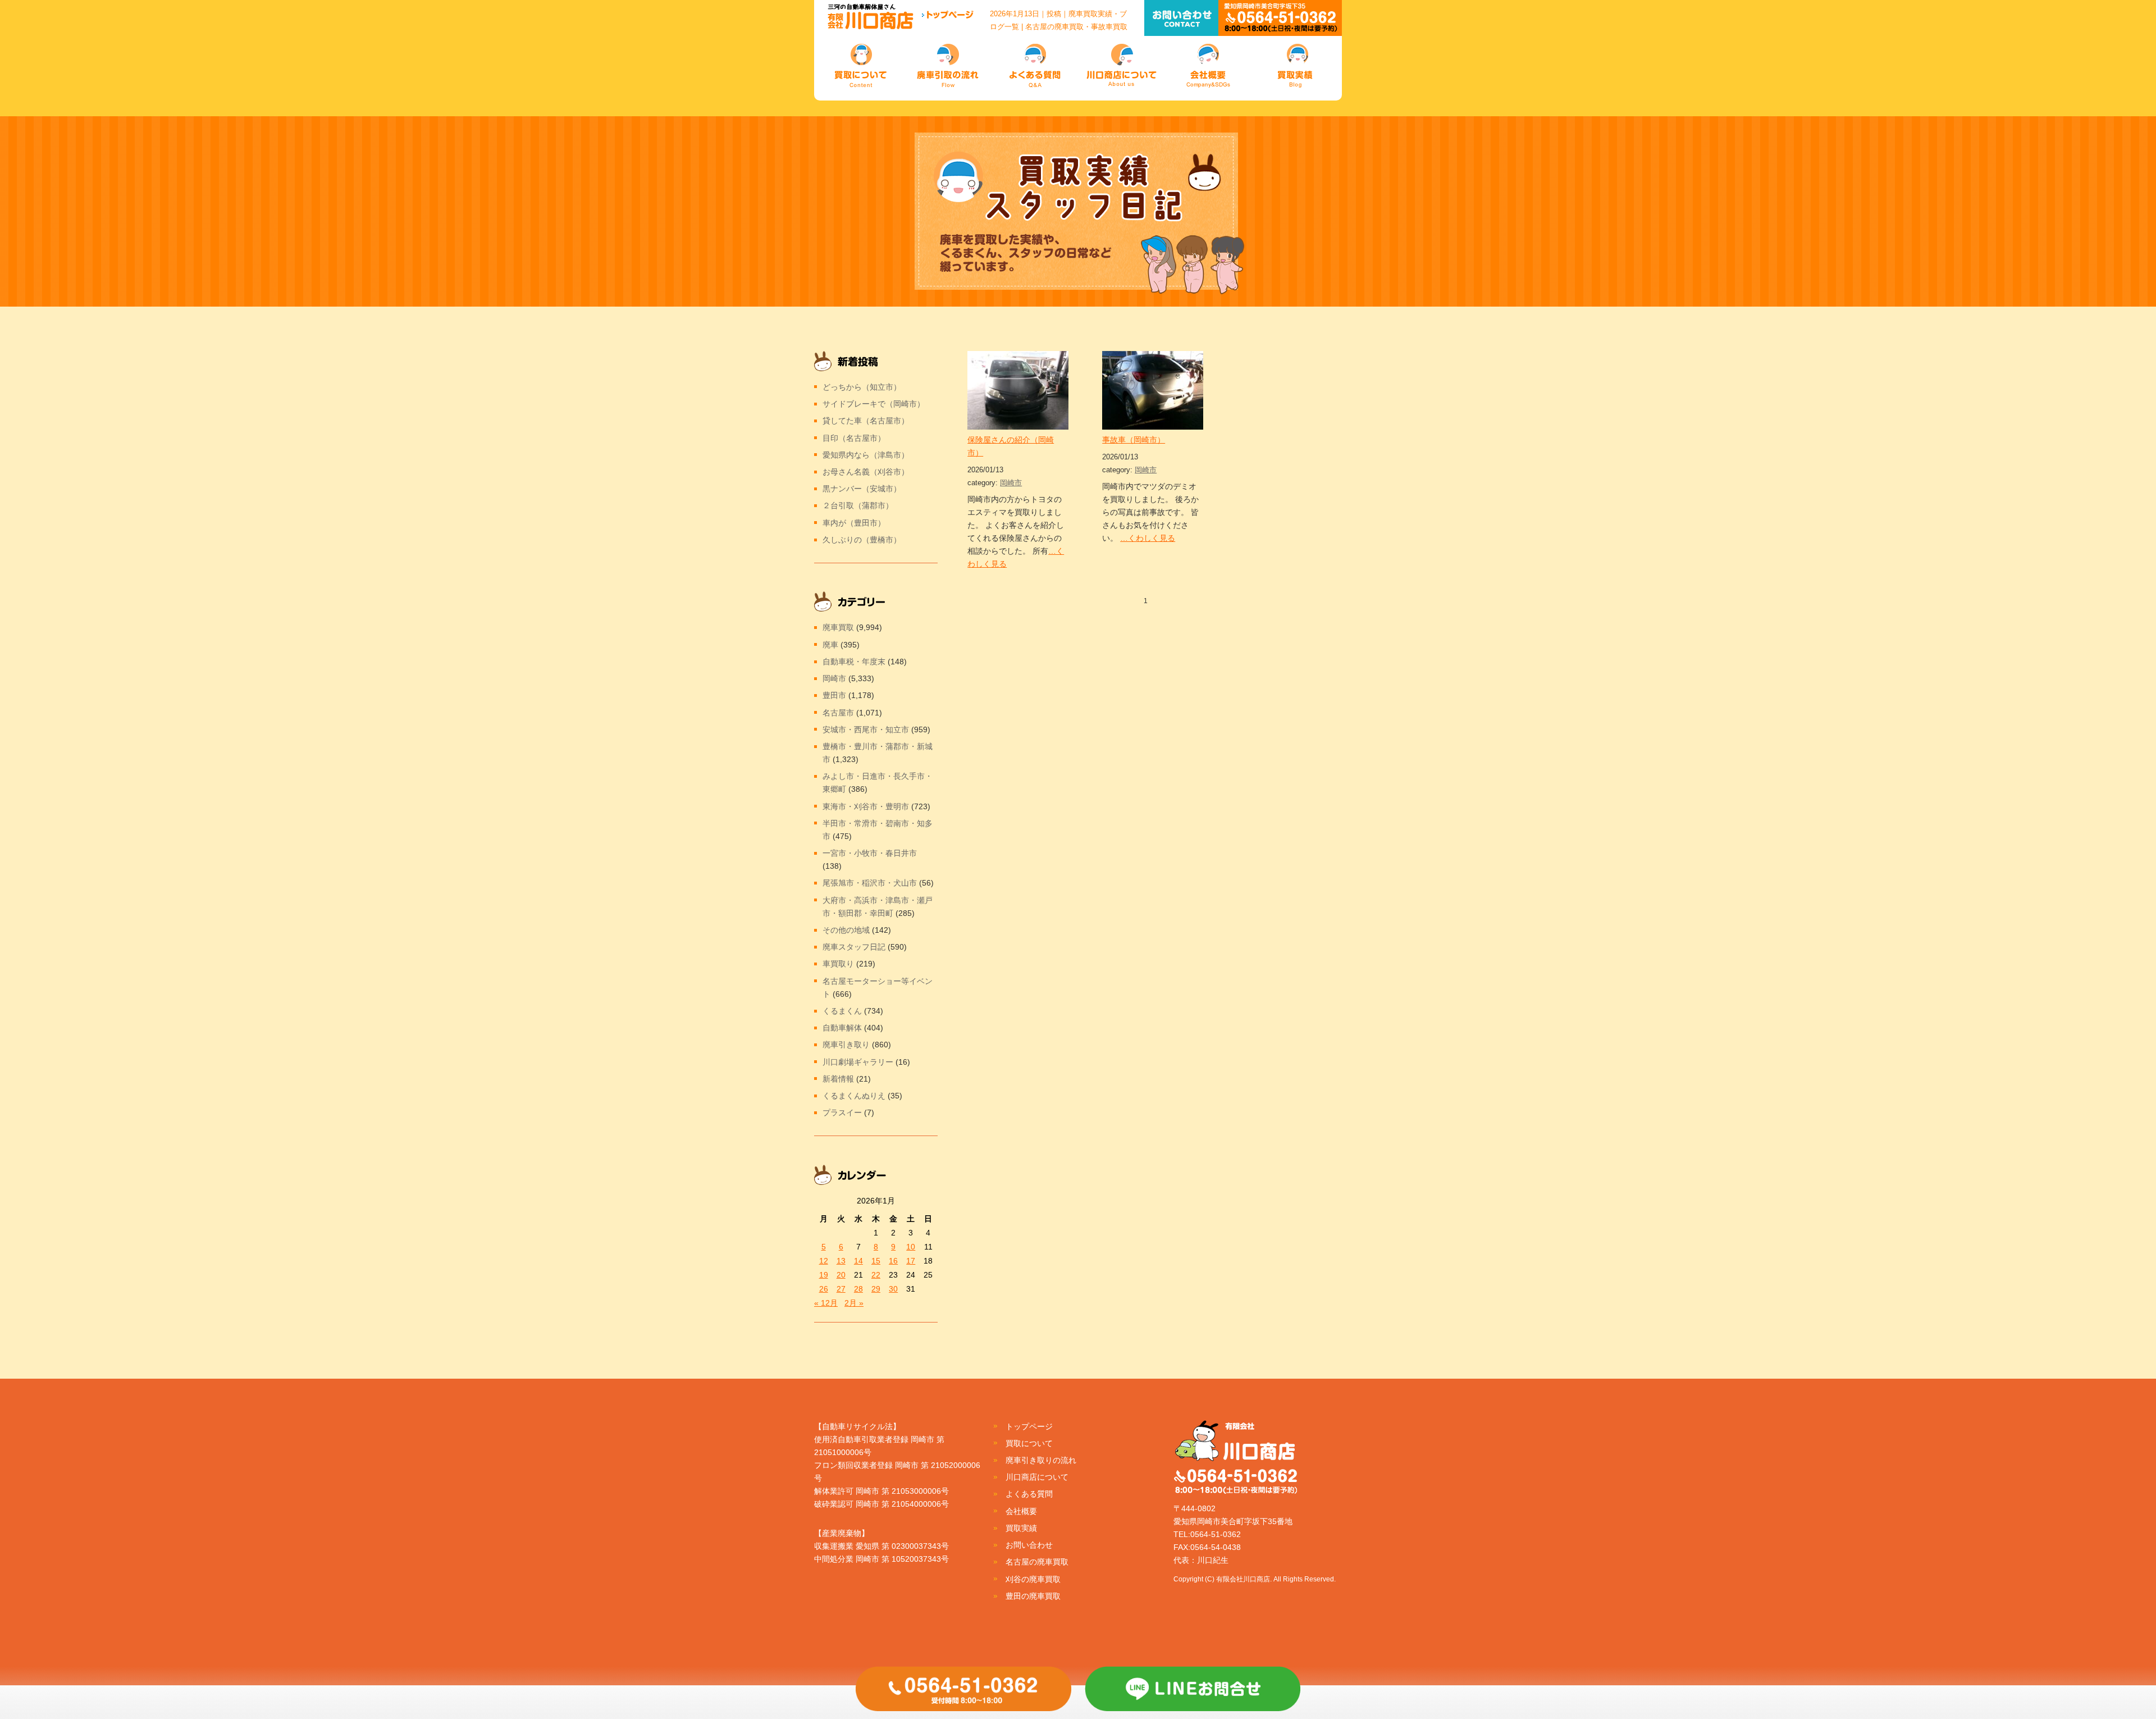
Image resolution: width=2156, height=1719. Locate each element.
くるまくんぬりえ (854, 1096)
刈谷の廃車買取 (1033, 1579)
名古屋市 (838, 713)
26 (824, 1289)
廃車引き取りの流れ (1041, 1460)
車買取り (838, 964)
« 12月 (826, 1303)
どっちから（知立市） (862, 387)
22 (876, 1275)
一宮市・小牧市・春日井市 (870, 853)
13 (841, 1261)
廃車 (830, 645)
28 (858, 1289)
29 (876, 1289)
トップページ (1029, 1426)
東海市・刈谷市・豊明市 (866, 806)
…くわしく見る (1148, 538)
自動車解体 (842, 1028)
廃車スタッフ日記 (854, 947)
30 (893, 1289)
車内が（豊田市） (854, 523)
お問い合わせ (1029, 1545)
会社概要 (1021, 1511)
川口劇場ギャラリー (858, 1062)
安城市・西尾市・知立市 (866, 729)
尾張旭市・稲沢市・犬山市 (870, 883)
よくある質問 (1029, 1494)
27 (841, 1289)
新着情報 (838, 1079)
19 (824, 1275)
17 (911, 1261)
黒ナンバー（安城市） (862, 489)
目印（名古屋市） (854, 438)
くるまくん (842, 1011)
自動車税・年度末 (854, 662)
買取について (1029, 1443)
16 (893, 1261)
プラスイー (842, 1112)
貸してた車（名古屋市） (866, 421)
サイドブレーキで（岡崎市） (874, 404)
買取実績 (1021, 1528)
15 (876, 1261)
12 (824, 1261)
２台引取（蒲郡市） (858, 505)
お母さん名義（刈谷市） (866, 472)
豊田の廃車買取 (1033, 1596)
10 (911, 1247)
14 (858, 1261)
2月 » (854, 1303)
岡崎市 (1011, 483)
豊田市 (834, 695)
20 (841, 1275)
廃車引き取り (846, 1045)
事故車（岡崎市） (1134, 440)
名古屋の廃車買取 (1037, 1562)
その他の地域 (846, 930)
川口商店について (1037, 1477)
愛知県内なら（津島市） (866, 455)
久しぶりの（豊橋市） (862, 540)
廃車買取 (838, 627)
